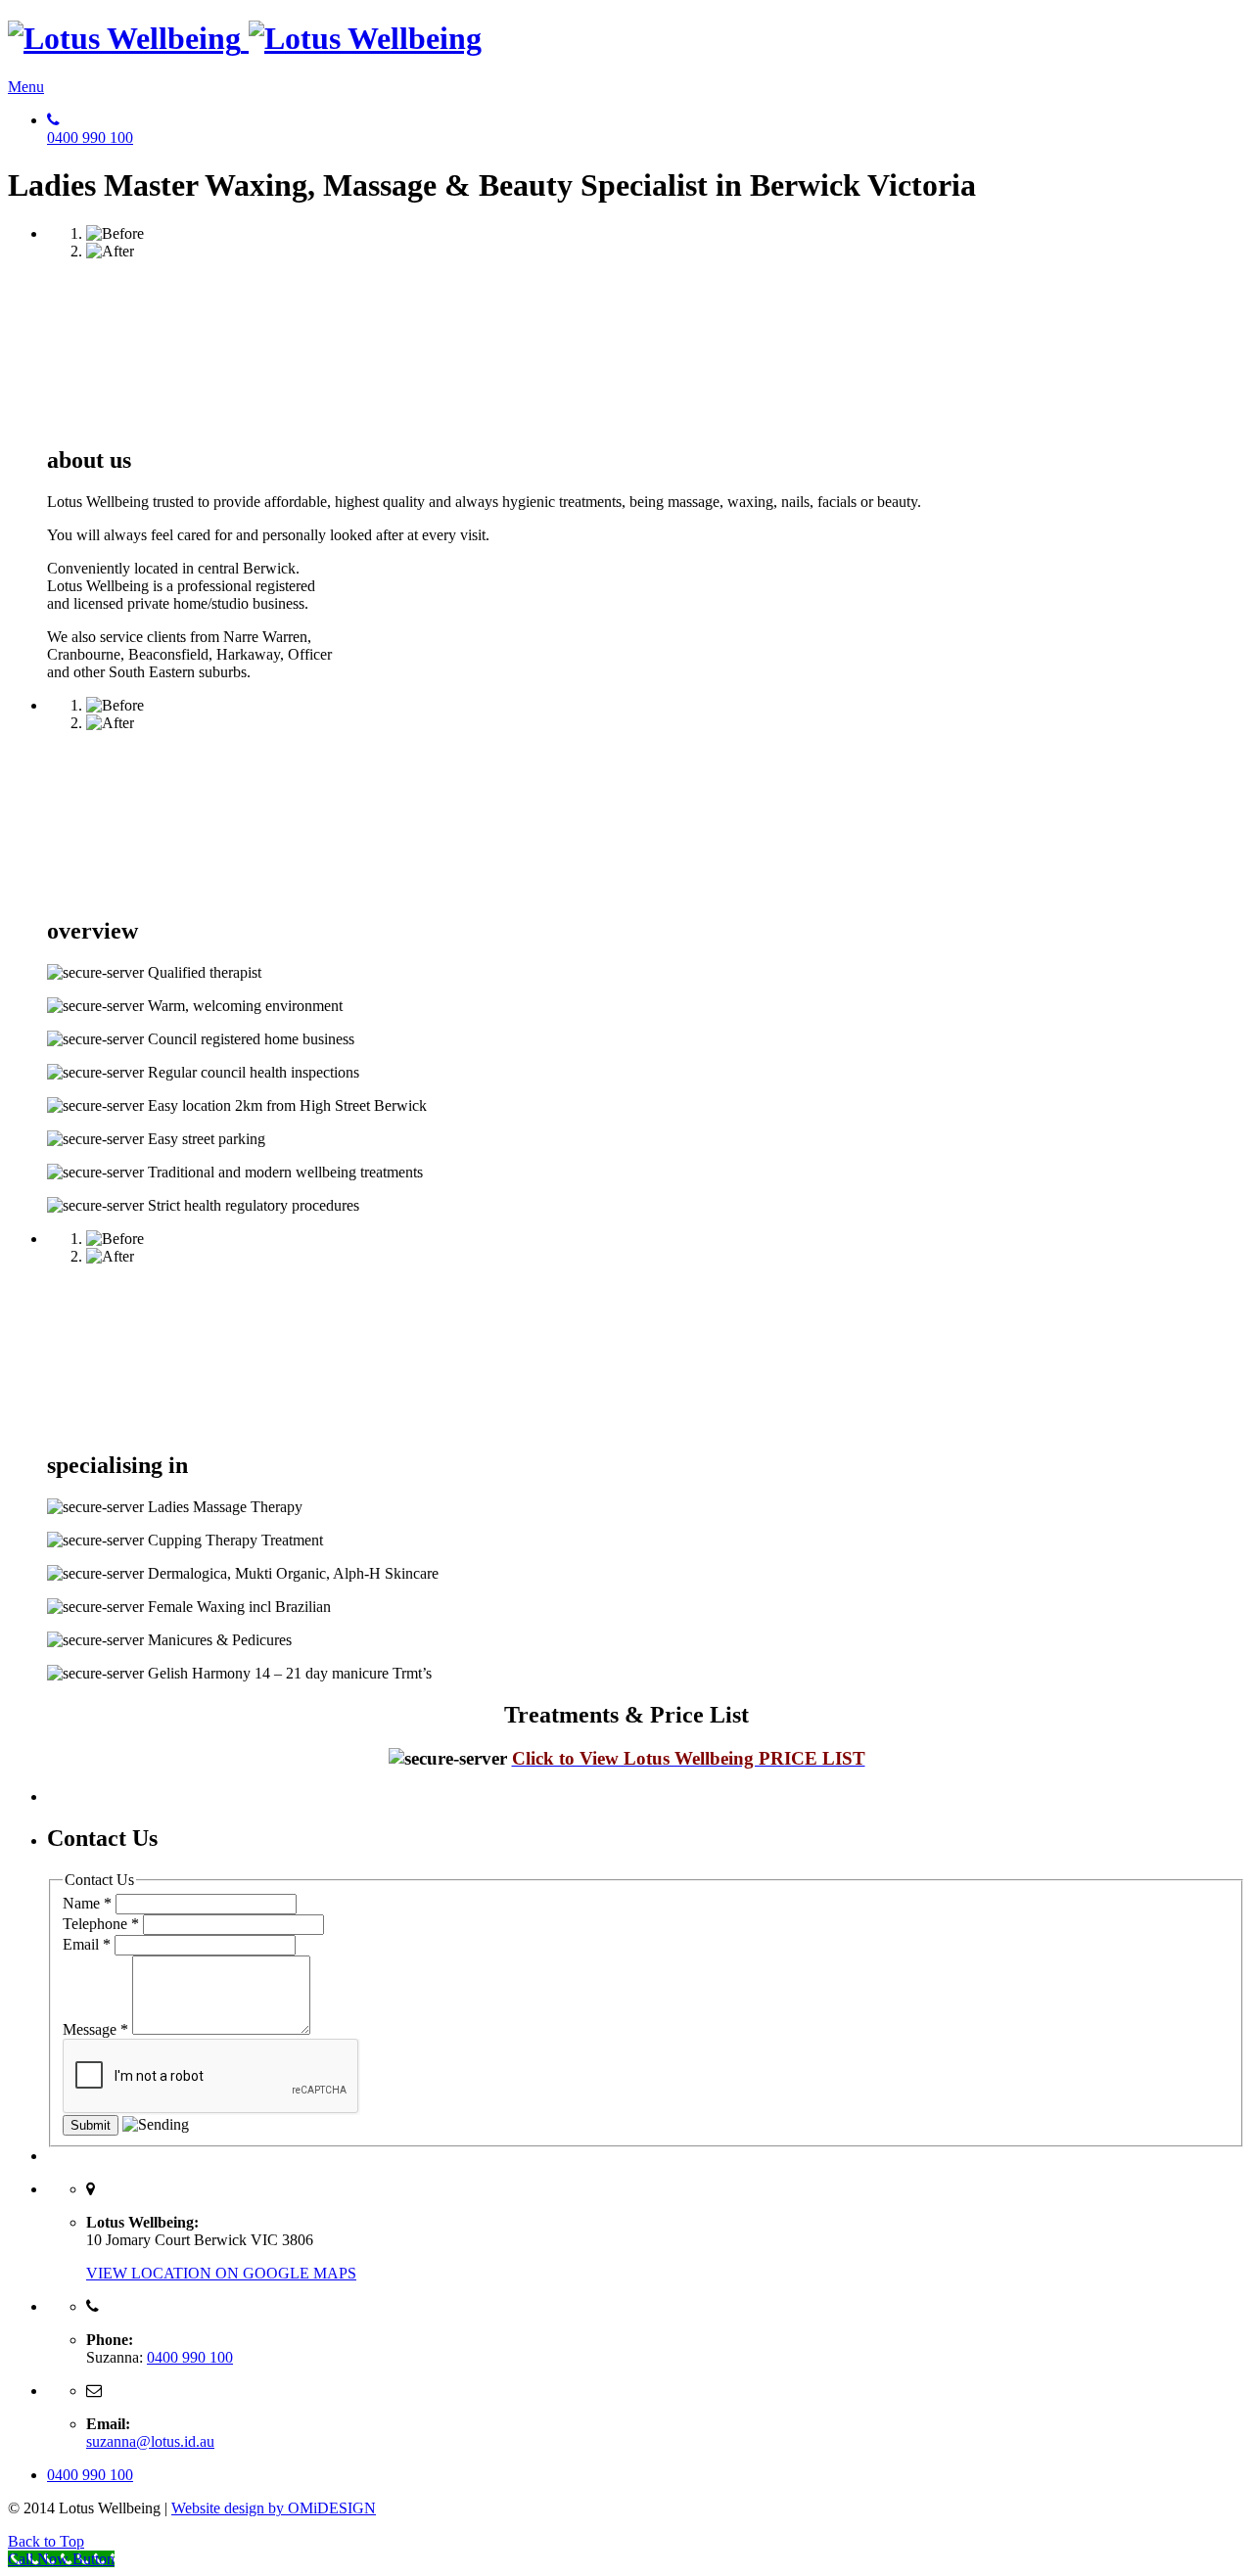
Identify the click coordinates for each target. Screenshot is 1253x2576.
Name (87, 1903)
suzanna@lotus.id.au (150, 2441)
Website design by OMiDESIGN (274, 2508)
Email (87, 1944)
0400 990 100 (190, 2357)
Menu (26, 87)
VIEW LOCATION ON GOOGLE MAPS (221, 2273)
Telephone (101, 1924)
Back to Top (46, 2541)
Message (95, 2029)
